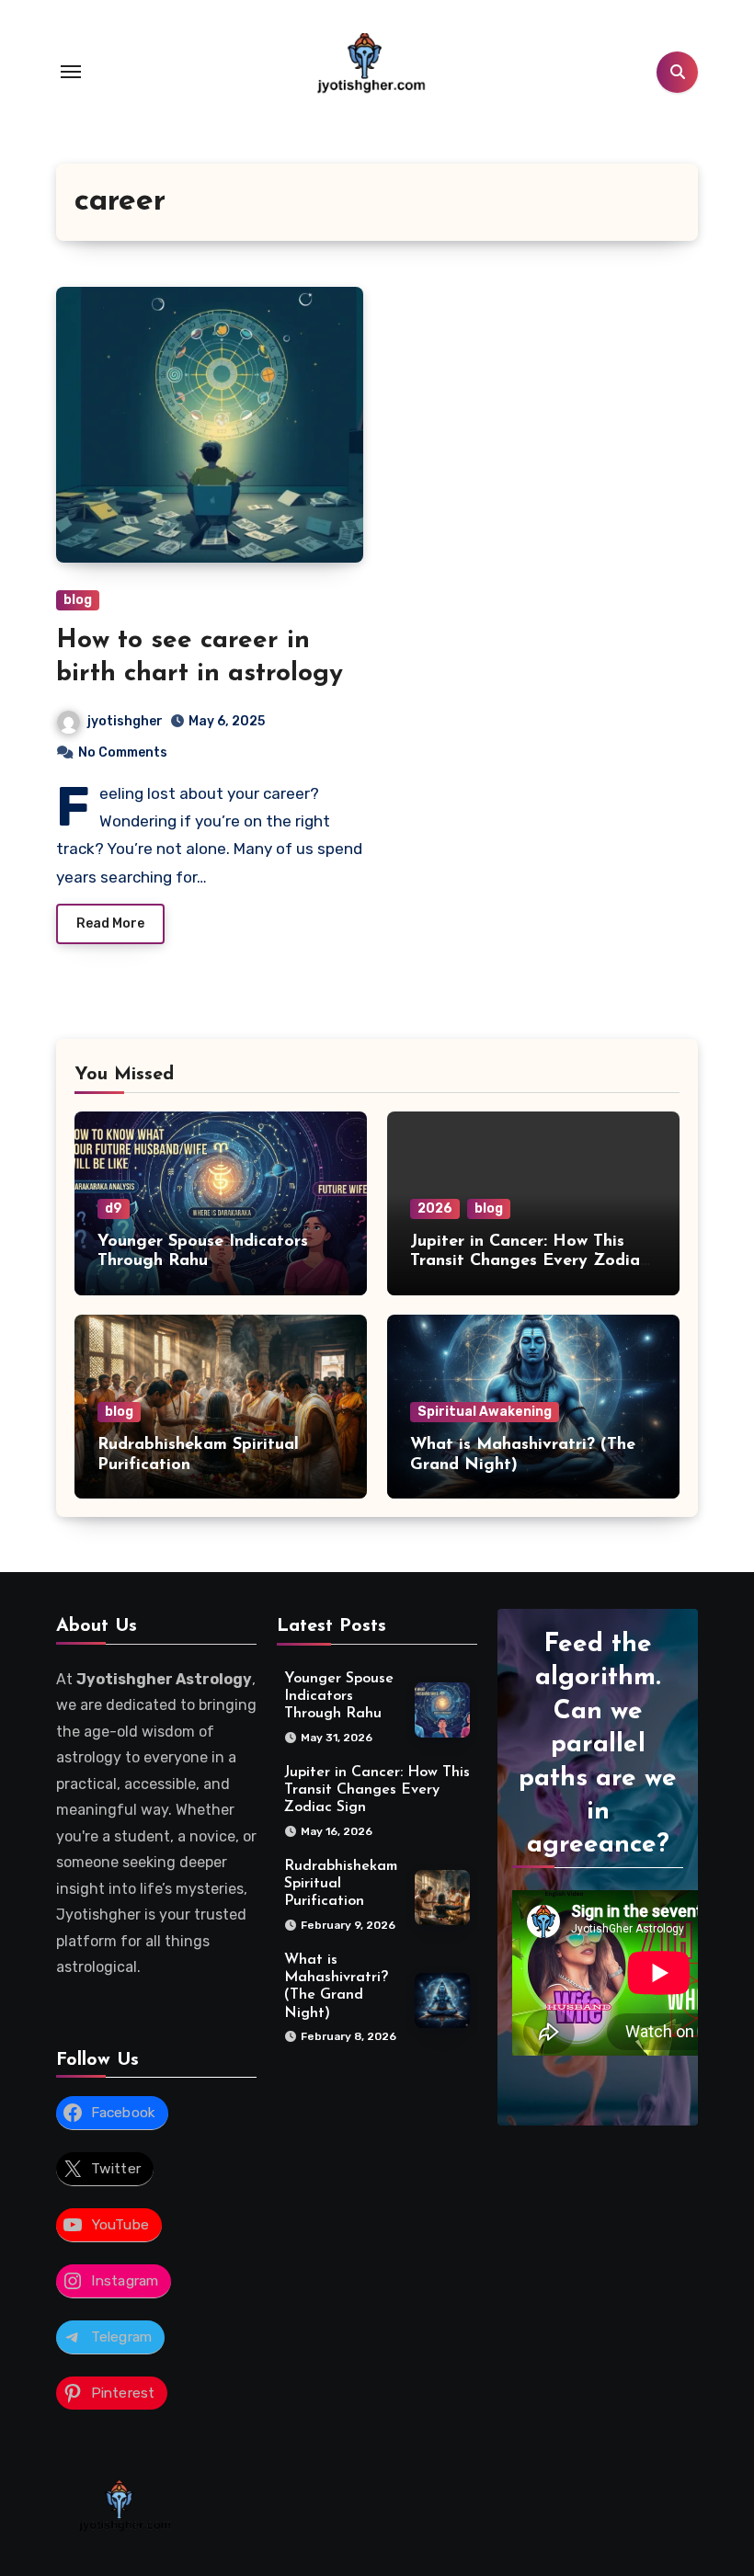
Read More (110, 923)
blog (78, 600)
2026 (435, 1208)
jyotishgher (125, 721)
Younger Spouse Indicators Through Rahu (339, 1696)
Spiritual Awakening (485, 1412)
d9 (114, 1208)
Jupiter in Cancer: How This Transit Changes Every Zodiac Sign (529, 1262)
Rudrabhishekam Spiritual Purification (341, 1884)
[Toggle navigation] (71, 72)
